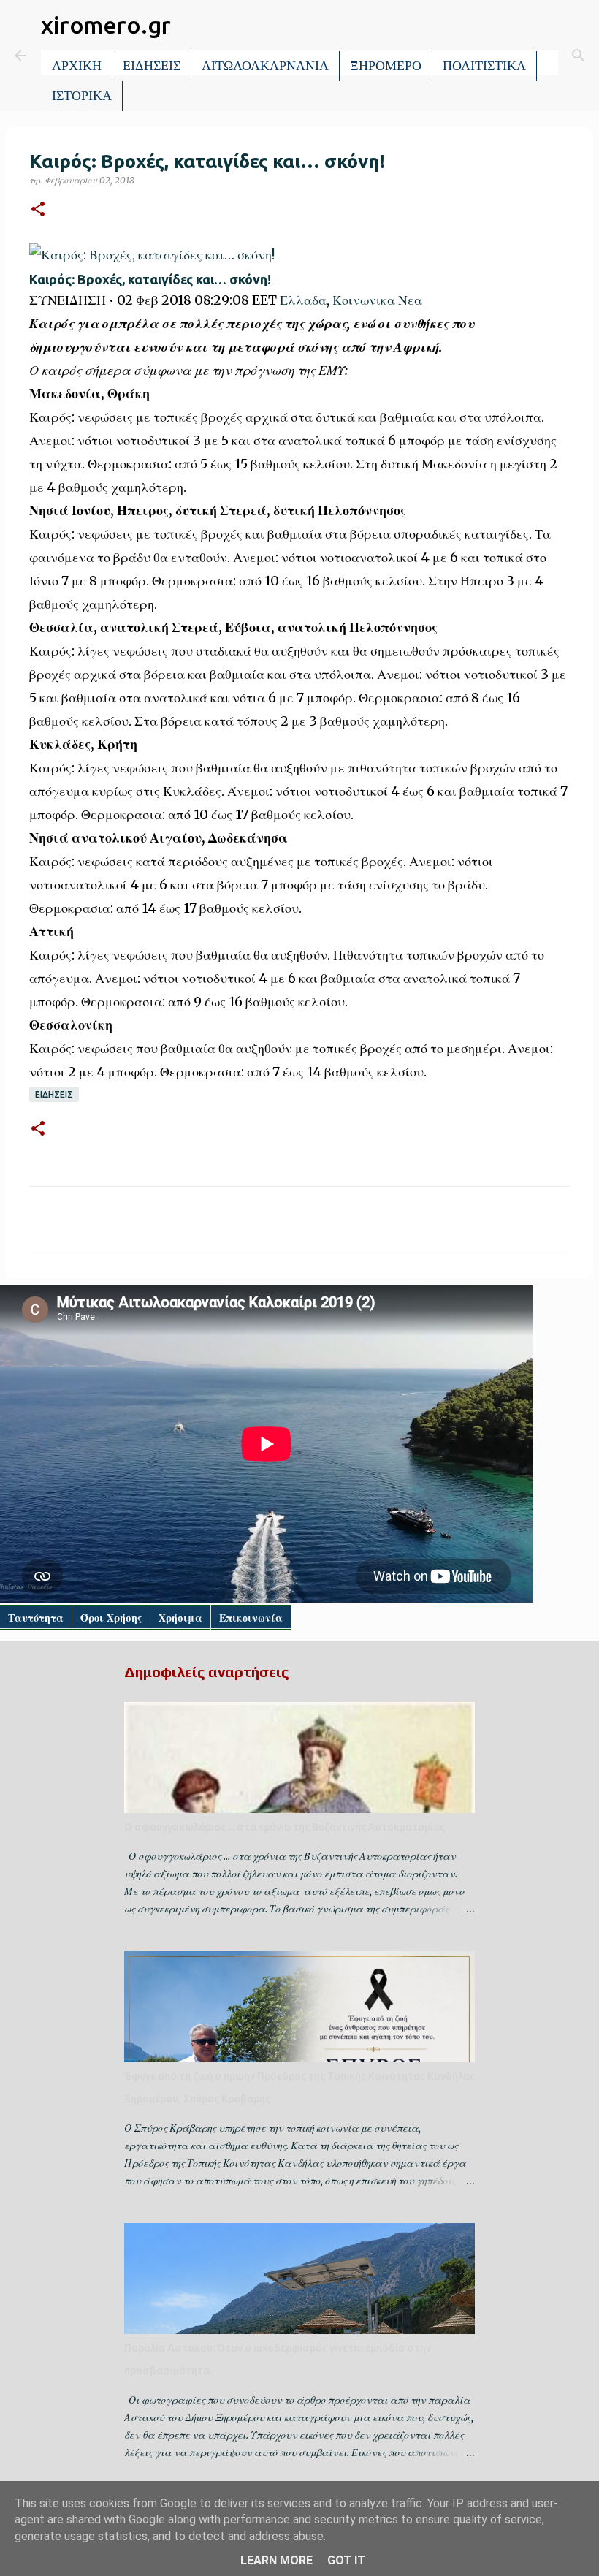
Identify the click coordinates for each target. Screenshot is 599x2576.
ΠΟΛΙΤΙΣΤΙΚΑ (484, 66)
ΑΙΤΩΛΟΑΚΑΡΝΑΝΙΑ (265, 66)
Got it (346, 2560)
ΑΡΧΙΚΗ (77, 66)
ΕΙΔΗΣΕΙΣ (152, 66)
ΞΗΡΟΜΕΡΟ (386, 66)
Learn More (276, 2560)
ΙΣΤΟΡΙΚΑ (82, 96)
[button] (38, 210)
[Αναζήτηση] (579, 56)
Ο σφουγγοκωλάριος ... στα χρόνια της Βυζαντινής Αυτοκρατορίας (285, 1827)
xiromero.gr (106, 25)
